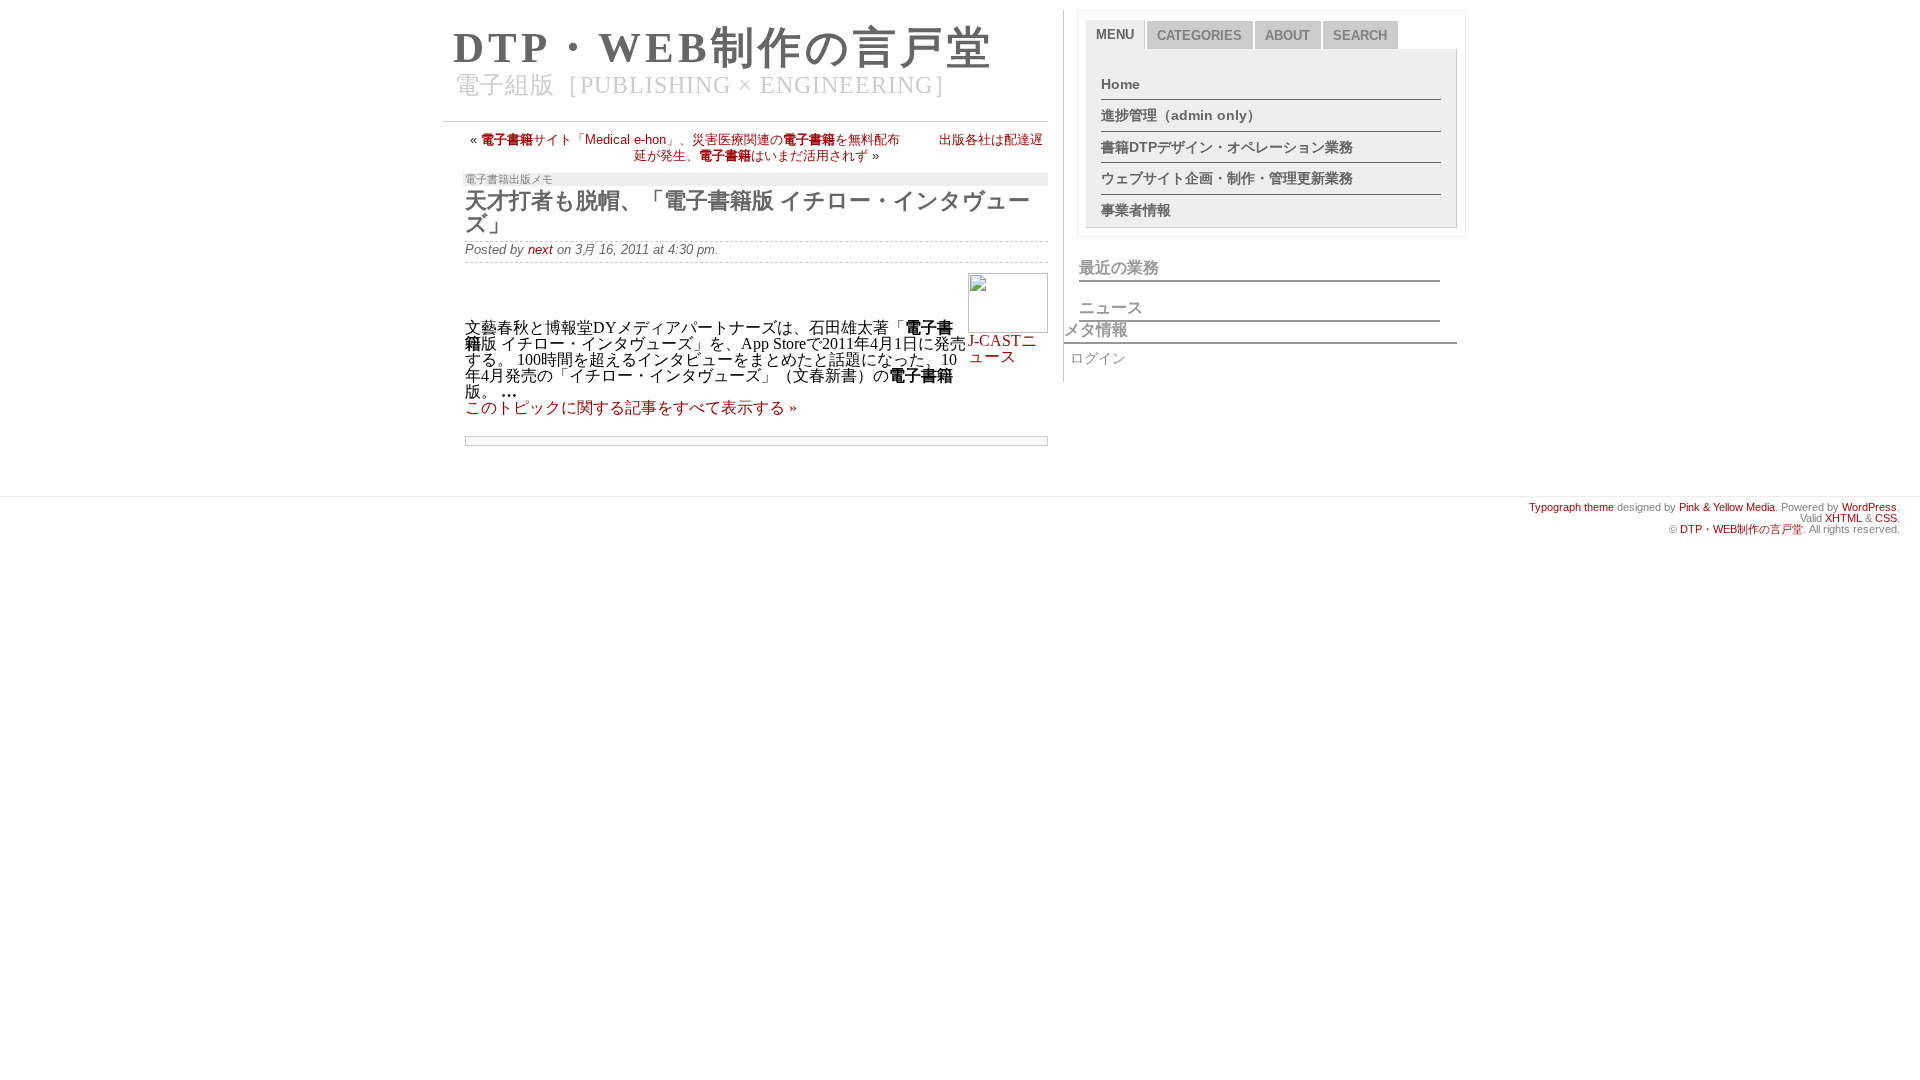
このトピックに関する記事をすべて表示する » (631, 407)
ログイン (1098, 358)
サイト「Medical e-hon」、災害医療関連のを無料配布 (690, 139)
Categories (1199, 35)
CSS (1886, 518)
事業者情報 (1136, 210)
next (540, 249)
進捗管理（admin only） (1181, 115)
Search (1360, 35)
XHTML (1843, 518)
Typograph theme (1571, 507)
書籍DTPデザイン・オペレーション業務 (1227, 147)
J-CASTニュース (1002, 348)
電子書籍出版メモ (509, 179)
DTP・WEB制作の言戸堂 (723, 47)
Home (1120, 84)
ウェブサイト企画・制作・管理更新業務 (1227, 178)
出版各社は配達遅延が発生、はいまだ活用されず (838, 147)
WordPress (1869, 507)
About (1287, 35)
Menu (1115, 34)
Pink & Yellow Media (1727, 507)
